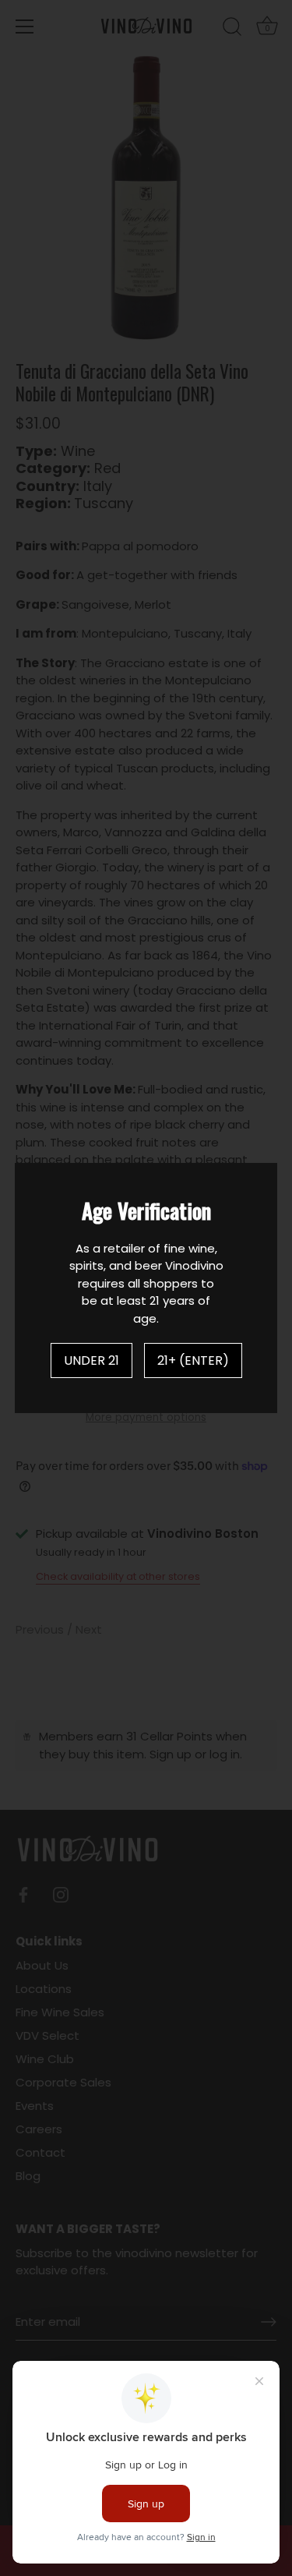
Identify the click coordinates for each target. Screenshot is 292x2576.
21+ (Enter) (193, 1360)
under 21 (91, 1360)
